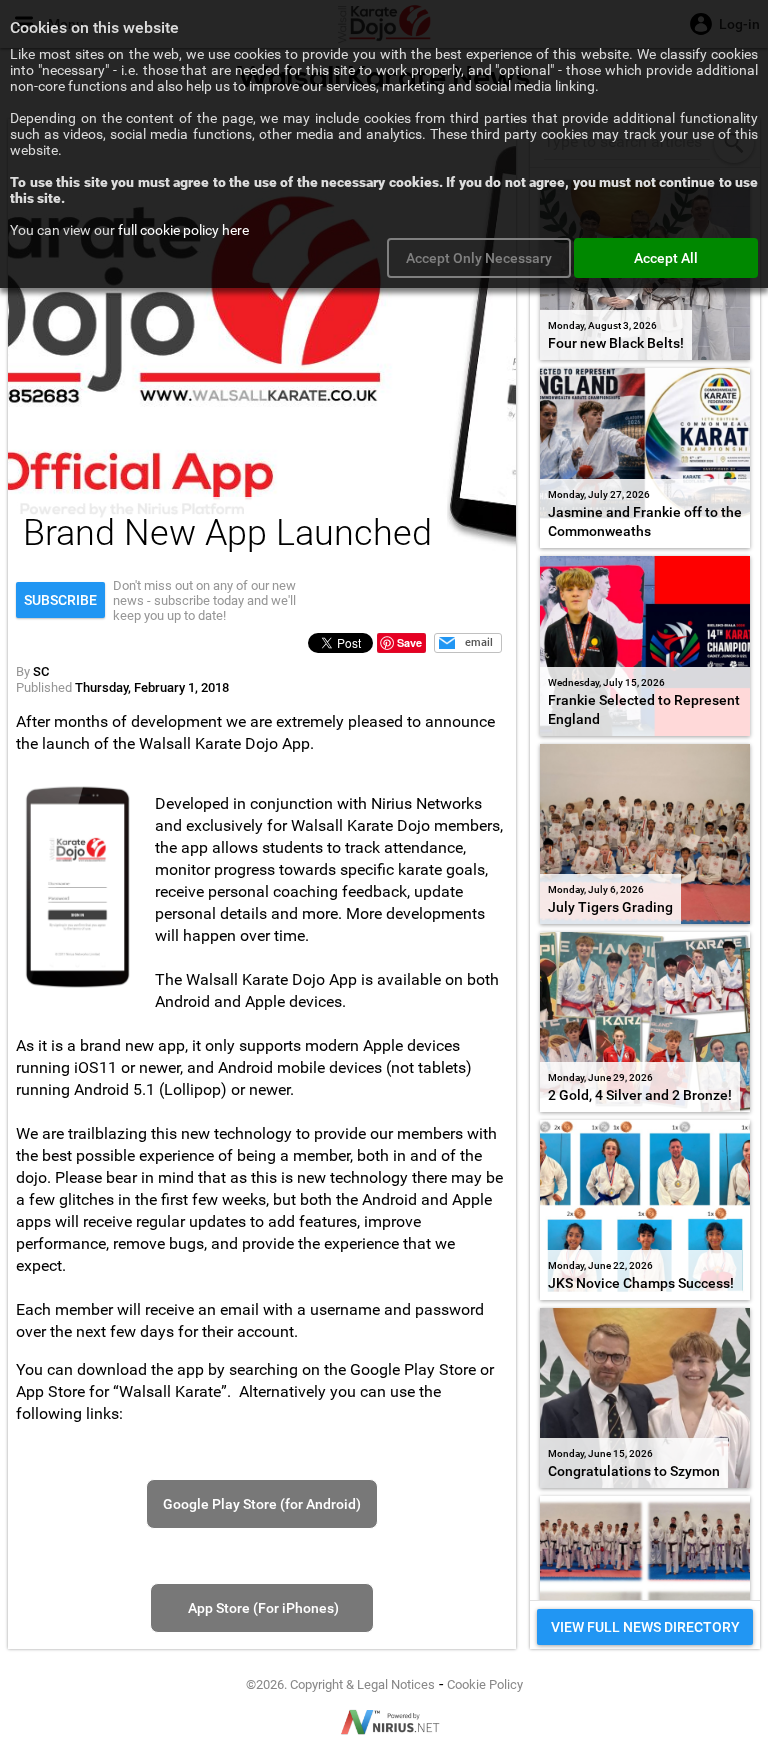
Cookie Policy (485, 1684)
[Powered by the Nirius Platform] (384, 1722)
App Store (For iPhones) (262, 1608)
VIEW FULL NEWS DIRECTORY (645, 1627)
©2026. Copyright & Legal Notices (340, 1684)
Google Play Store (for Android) (262, 1504)
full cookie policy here (183, 230)
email (479, 642)
